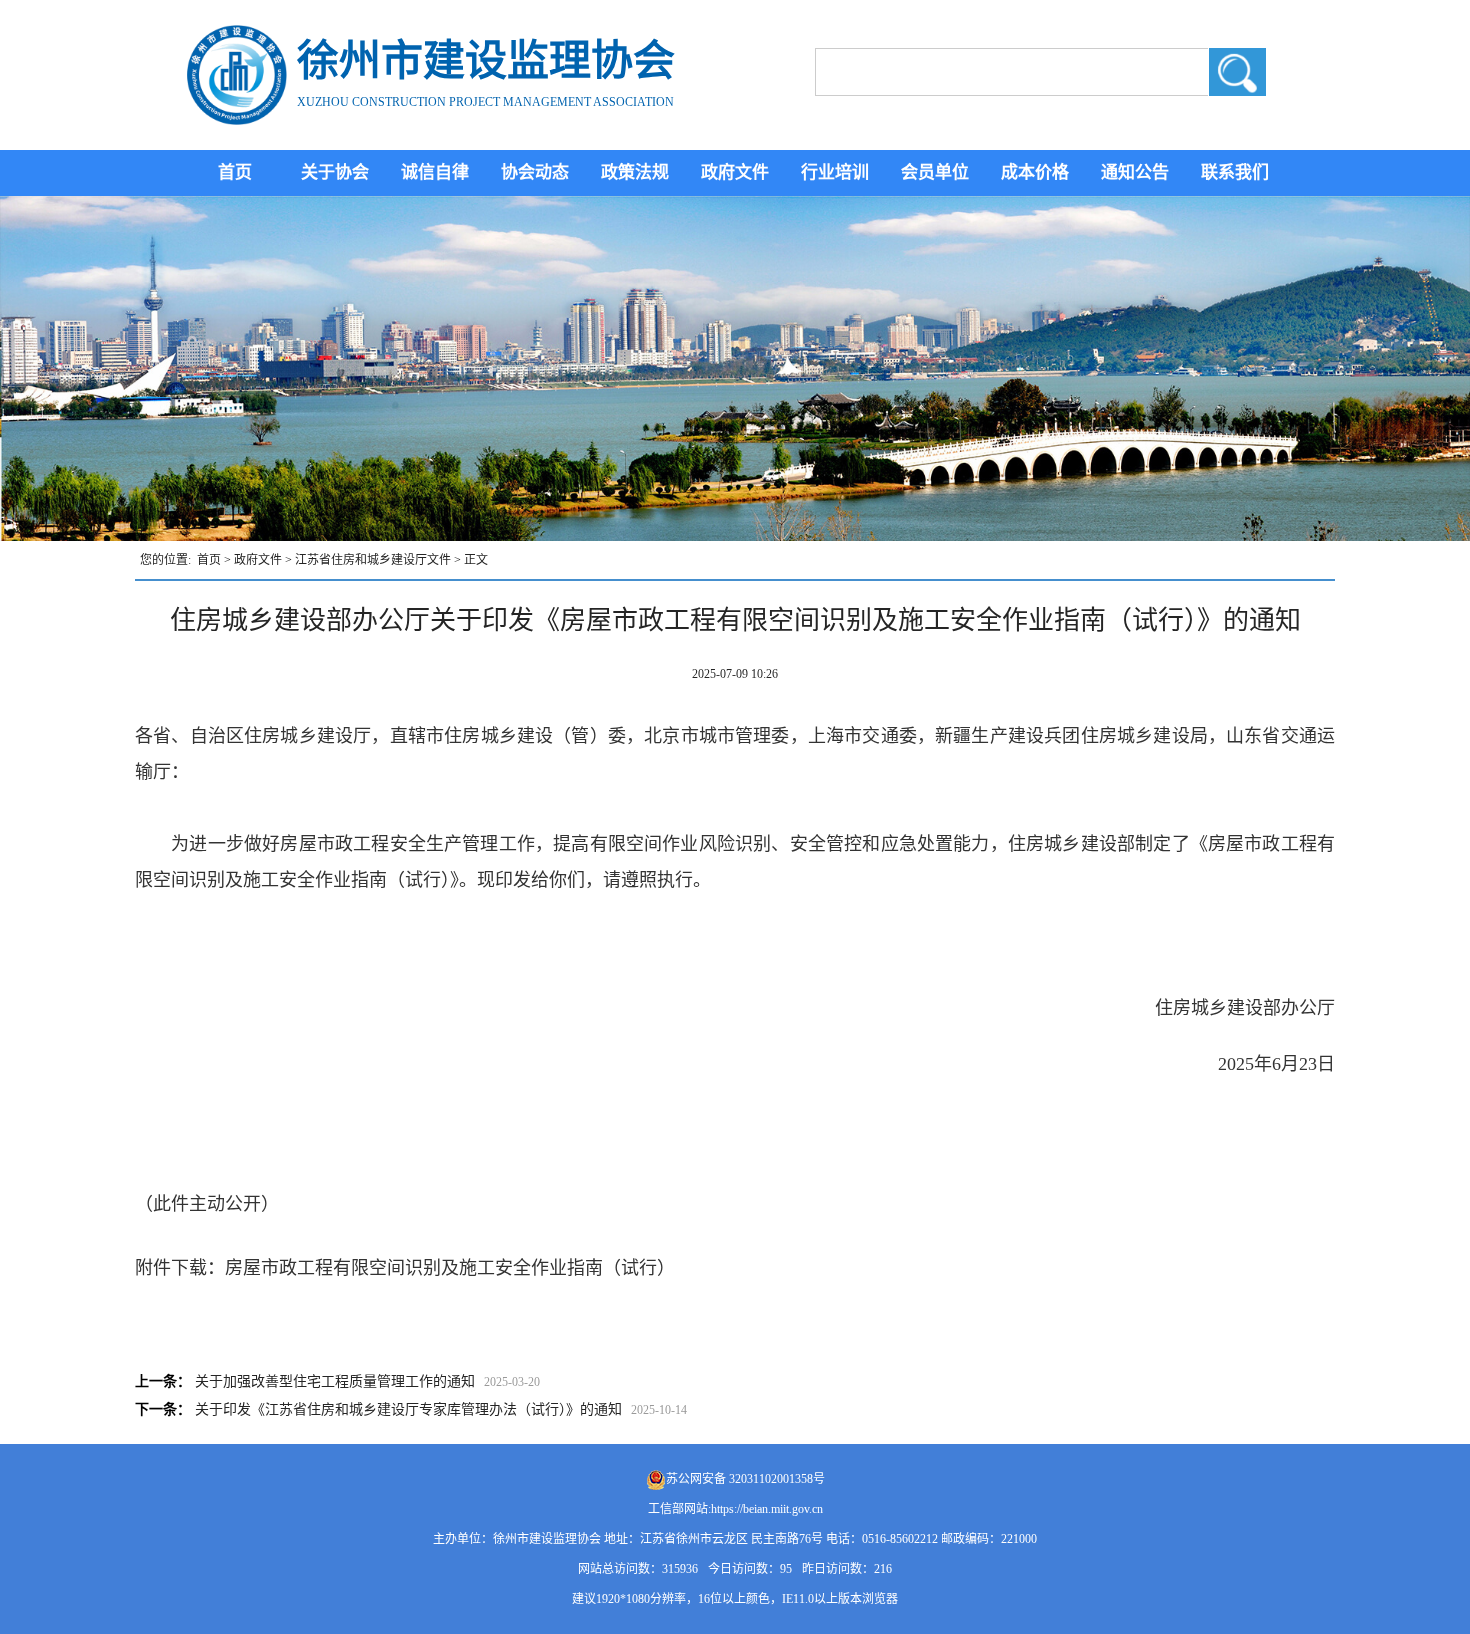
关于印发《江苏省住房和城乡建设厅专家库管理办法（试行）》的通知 (408, 1409)
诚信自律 (435, 172)
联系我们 (1235, 172)
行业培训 (835, 172)
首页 (235, 172)
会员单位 (935, 172)
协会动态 (535, 172)
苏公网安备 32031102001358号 (745, 1479)
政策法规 (635, 172)
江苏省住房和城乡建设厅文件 (373, 560)
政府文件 (735, 172)
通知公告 (1135, 172)
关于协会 (335, 172)
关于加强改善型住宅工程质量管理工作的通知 (335, 1381)
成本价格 (1035, 172)
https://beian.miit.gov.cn (767, 1509)
